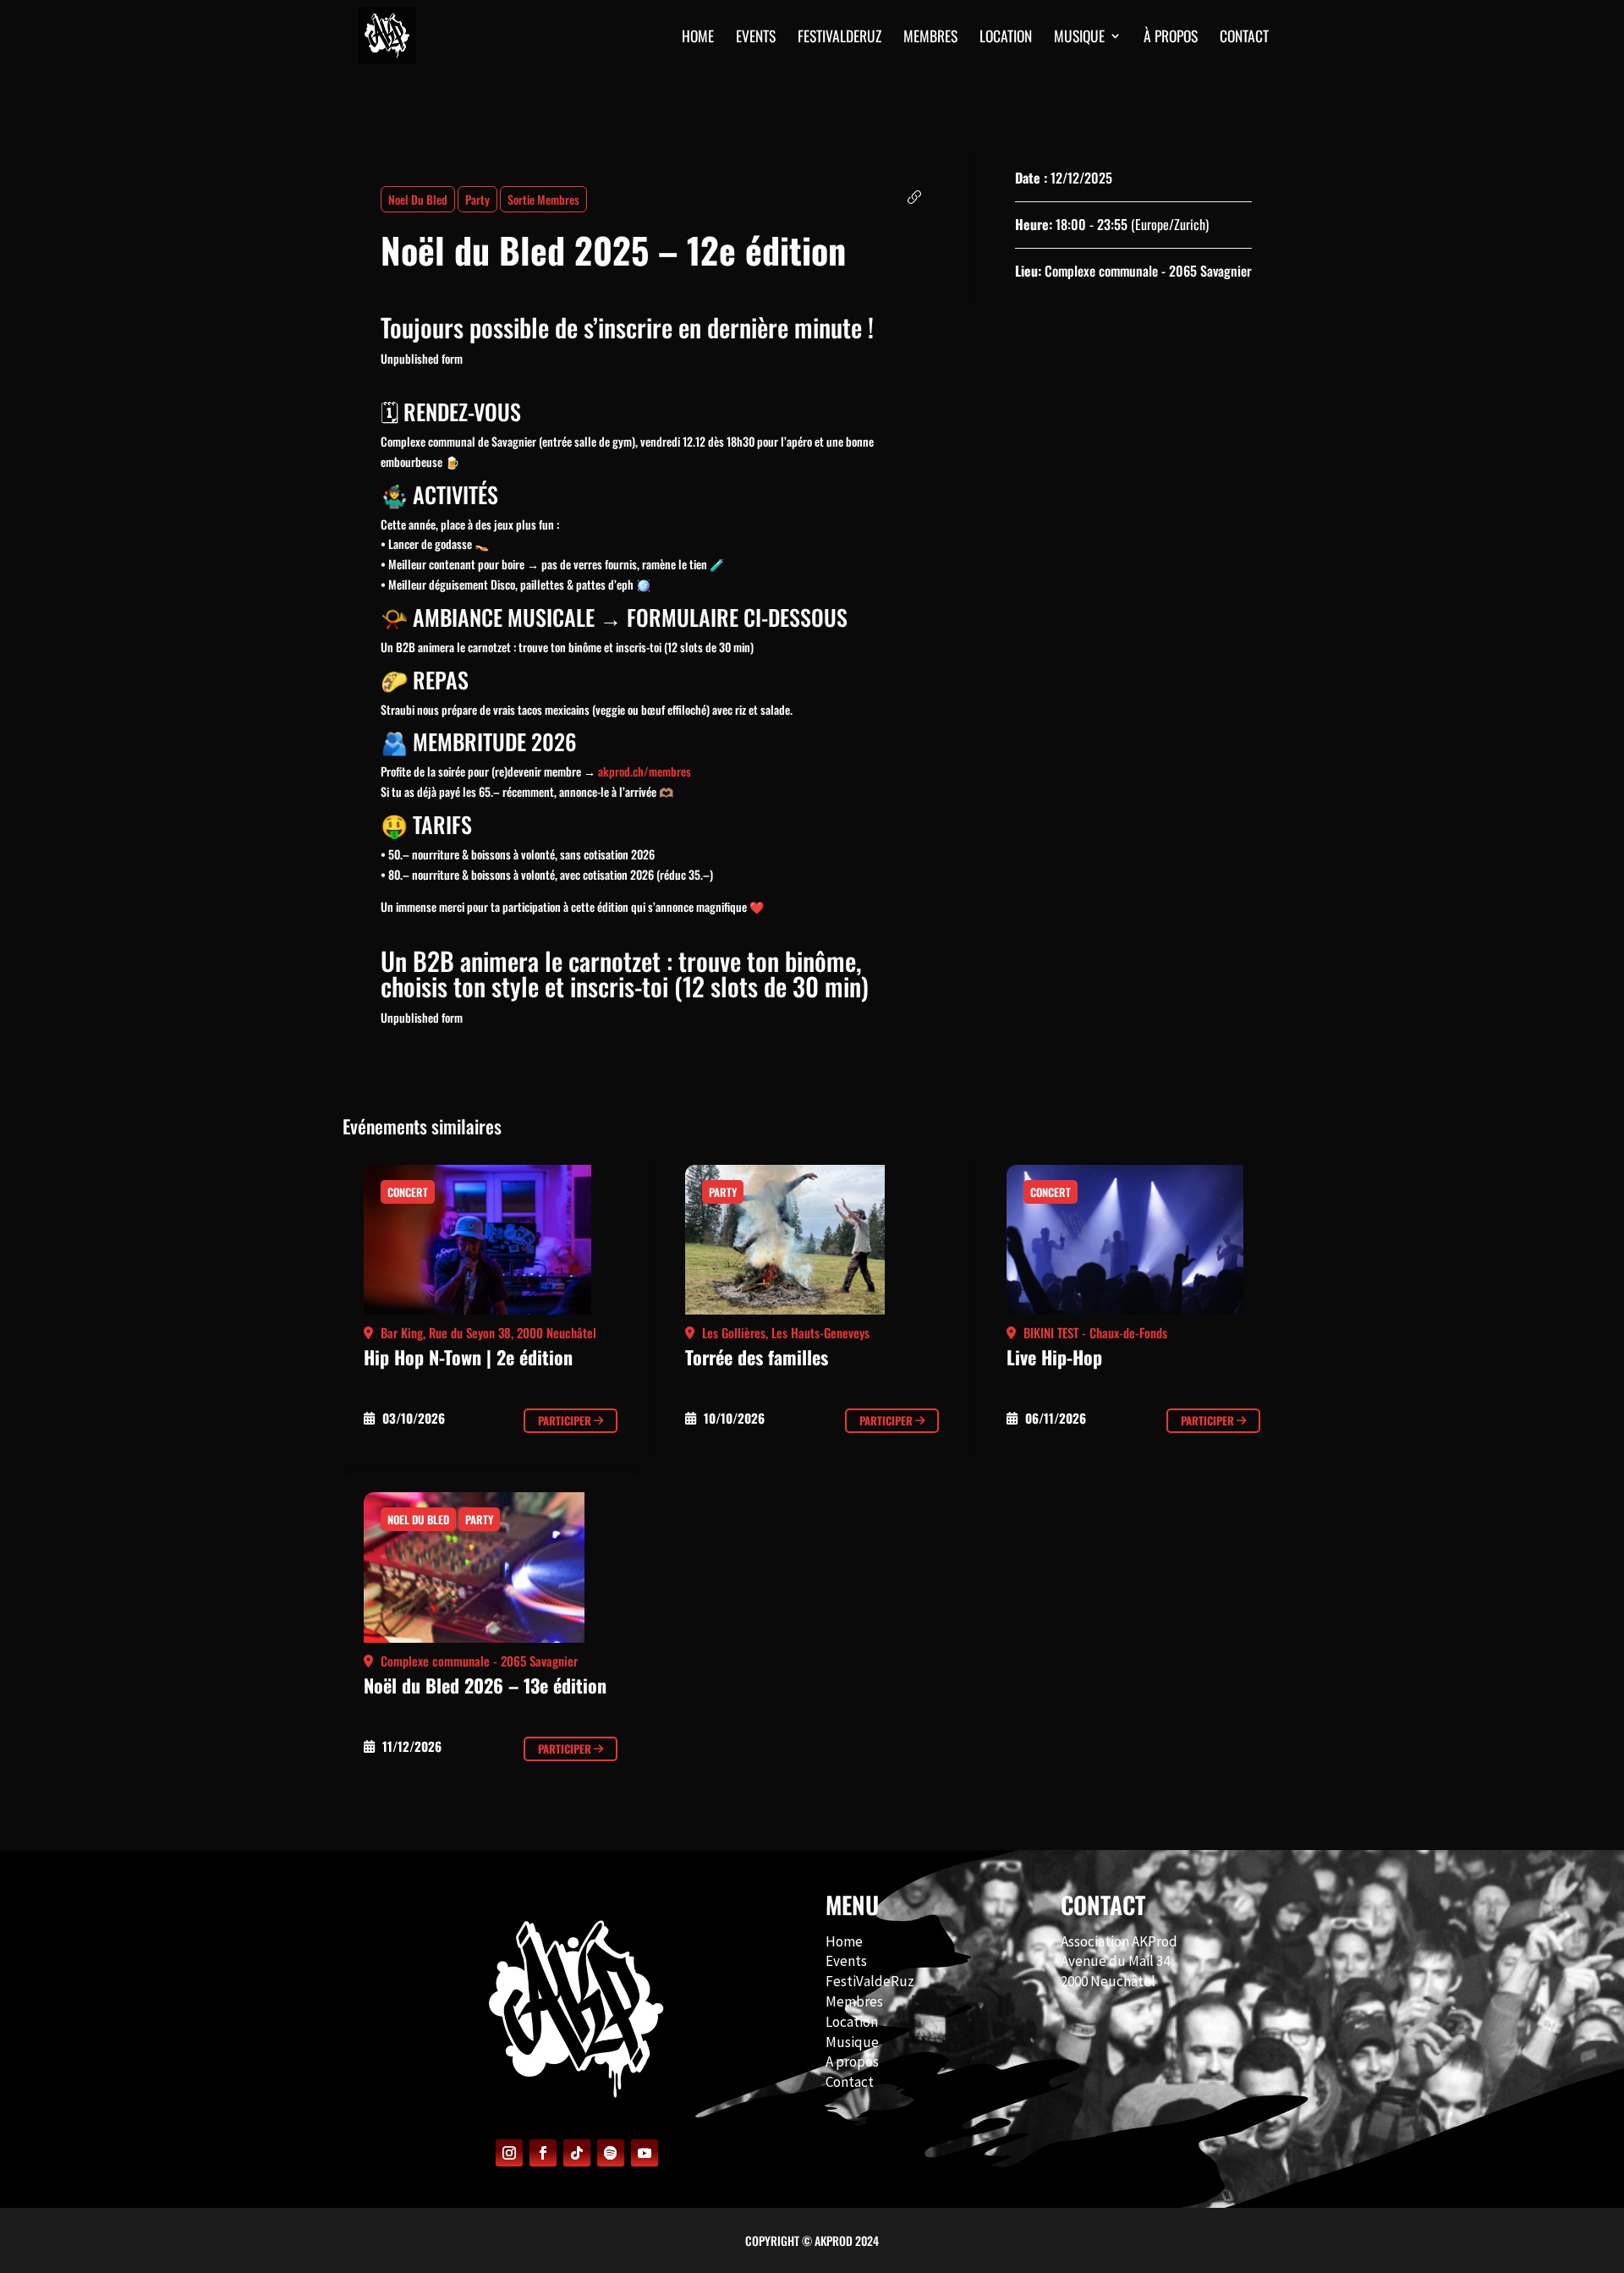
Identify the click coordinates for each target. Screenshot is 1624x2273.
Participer (566, 1420)
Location (1006, 38)
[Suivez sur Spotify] (611, 2153)
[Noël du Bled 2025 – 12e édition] (491, 1244)
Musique (852, 2042)
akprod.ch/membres (645, 771)
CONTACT (1244, 38)
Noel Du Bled (418, 199)
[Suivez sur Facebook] (543, 2153)
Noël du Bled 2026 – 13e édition (485, 1685)
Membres (854, 2001)
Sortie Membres (543, 199)
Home (844, 1941)
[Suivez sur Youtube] (645, 2153)
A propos (852, 2062)
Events (846, 1961)
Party (477, 199)
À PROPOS (1171, 38)
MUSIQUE (1079, 38)
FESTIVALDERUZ (839, 38)
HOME (698, 38)
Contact (850, 2082)
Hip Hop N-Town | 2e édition (468, 1357)
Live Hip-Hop (1054, 1357)
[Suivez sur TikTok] (577, 2153)
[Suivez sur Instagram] (509, 2153)
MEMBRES (930, 38)
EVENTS (756, 38)
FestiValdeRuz (870, 1981)
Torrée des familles (757, 1357)
